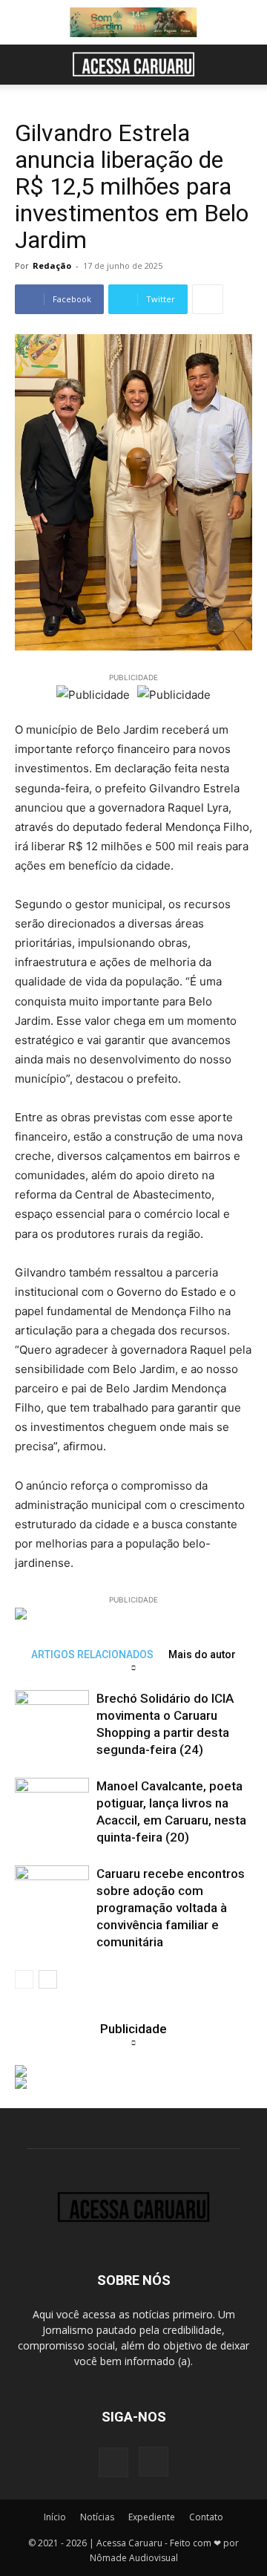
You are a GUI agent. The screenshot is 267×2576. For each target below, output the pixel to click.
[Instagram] (154, 2462)
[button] (25, 65)
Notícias (97, 2517)
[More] (208, 299)
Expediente (152, 2517)
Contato (206, 2517)
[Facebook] (113, 2462)
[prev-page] (24, 1979)
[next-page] (48, 1979)
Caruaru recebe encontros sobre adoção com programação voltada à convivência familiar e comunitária (171, 1908)
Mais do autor (202, 1654)
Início (55, 2517)
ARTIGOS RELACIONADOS (92, 1654)
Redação (52, 265)
